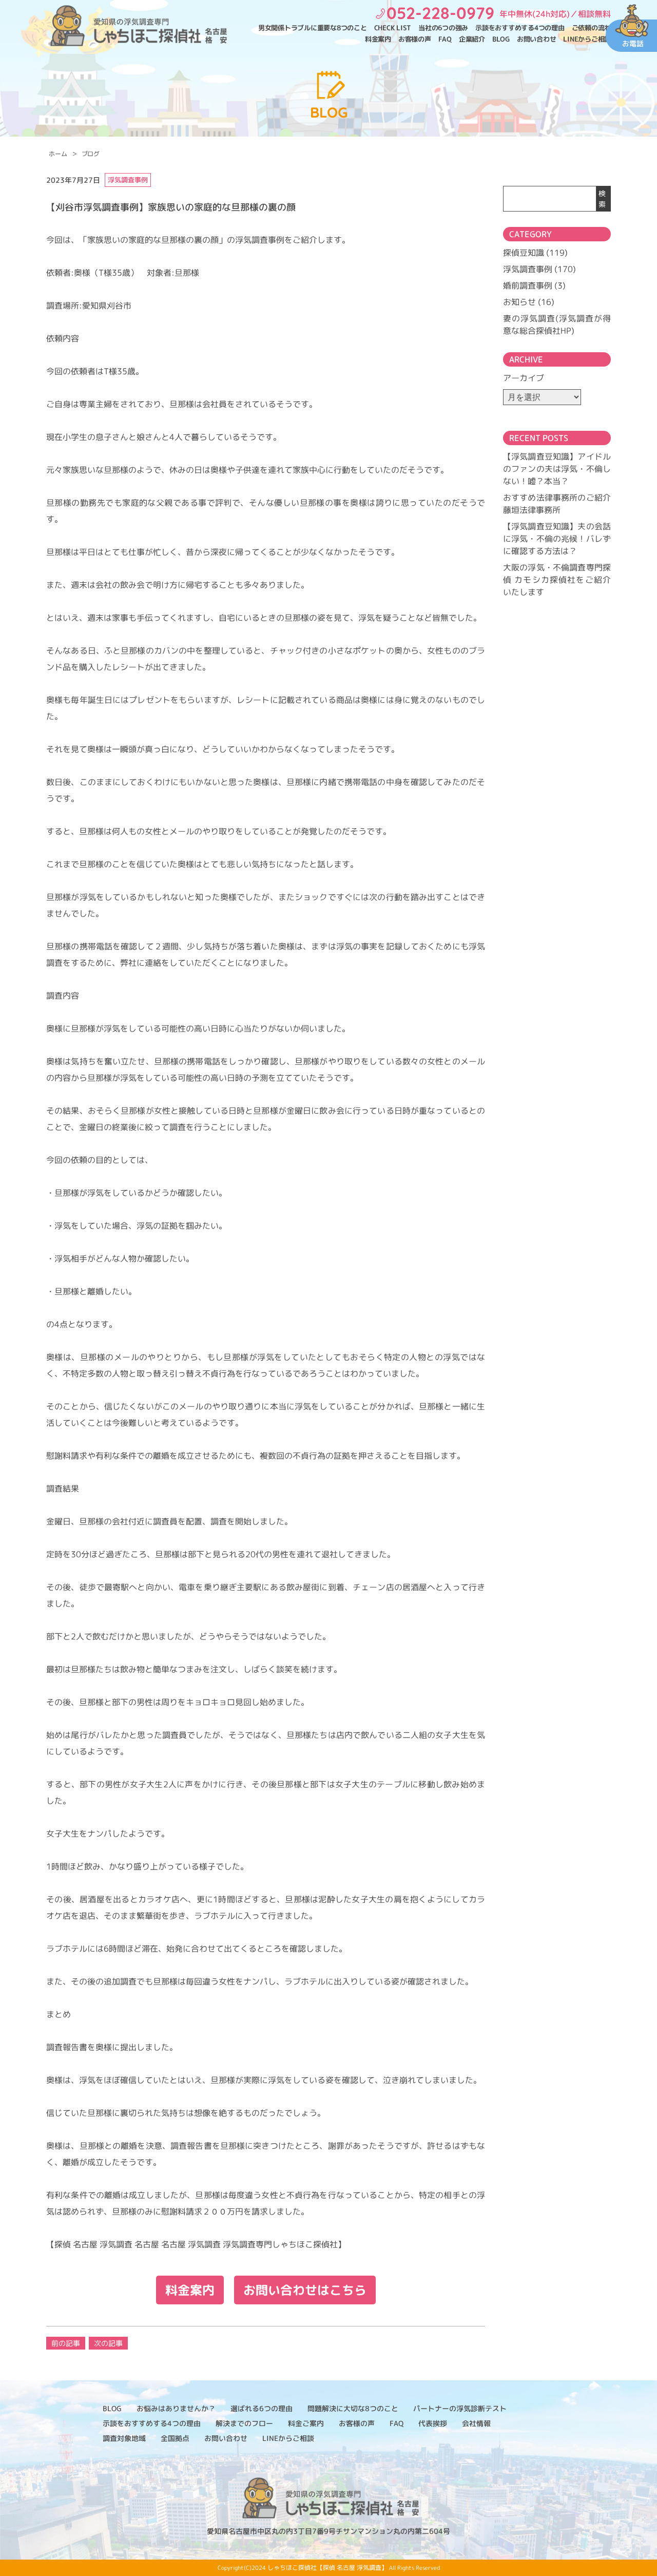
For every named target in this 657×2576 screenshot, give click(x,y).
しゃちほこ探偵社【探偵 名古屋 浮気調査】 (327, 2568)
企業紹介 (472, 39)
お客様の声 (415, 39)
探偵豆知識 (524, 253)
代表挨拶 (433, 2423)
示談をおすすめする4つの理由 (520, 28)
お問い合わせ (537, 39)
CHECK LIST (393, 28)
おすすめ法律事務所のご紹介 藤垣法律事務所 (557, 504)
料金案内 (378, 39)
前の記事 (66, 2343)
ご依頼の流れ (592, 28)
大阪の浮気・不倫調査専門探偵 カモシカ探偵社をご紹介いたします (557, 580)
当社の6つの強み (443, 28)
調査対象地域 (124, 2438)
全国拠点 (175, 2438)
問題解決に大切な (353, 2408)
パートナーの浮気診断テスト (460, 2408)
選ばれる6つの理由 (262, 2408)
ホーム (58, 154)
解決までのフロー (244, 2423)
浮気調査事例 (528, 269)
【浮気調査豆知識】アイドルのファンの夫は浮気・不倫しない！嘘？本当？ (557, 469)
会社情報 (476, 2423)
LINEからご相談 (587, 39)
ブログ (91, 154)
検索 (602, 199)
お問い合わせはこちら (305, 2290)
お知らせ (519, 302)
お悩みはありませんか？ (176, 2408)
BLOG (501, 39)
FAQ (445, 39)
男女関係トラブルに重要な (313, 28)
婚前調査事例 (528, 285)
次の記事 (108, 2343)
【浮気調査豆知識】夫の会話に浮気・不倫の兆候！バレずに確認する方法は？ (557, 539)
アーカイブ (524, 378)
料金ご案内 (306, 2423)
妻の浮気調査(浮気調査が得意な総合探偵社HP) (557, 325)
